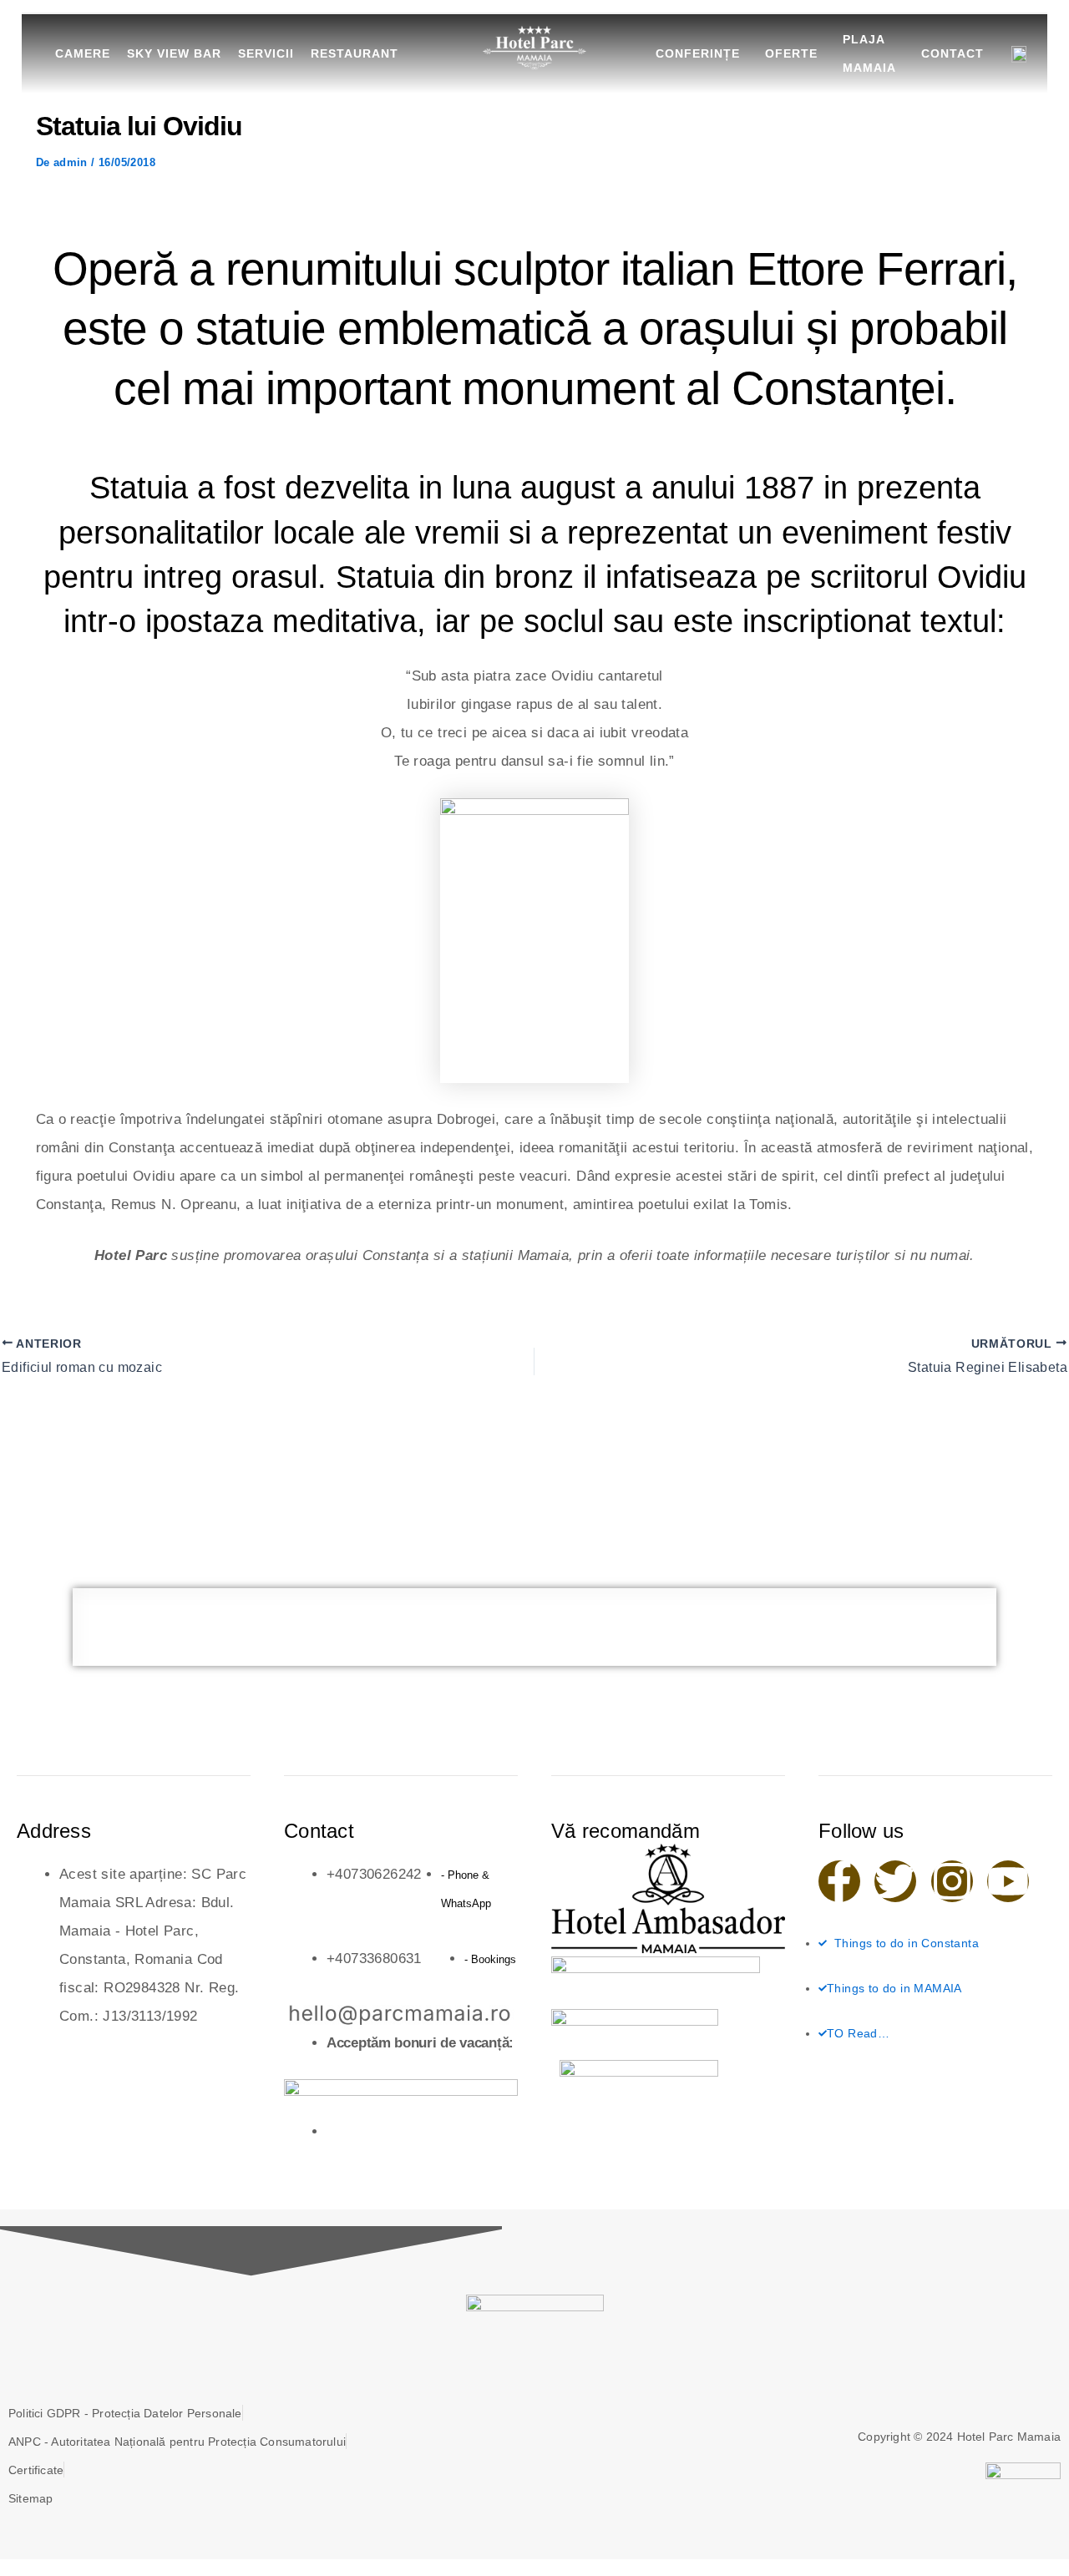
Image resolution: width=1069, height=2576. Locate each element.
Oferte (791, 53)
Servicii (266, 53)
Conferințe (698, 53)
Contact (952, 53)
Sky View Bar (174, 53)
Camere (83, 53)
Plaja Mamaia (869, 53)
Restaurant (355, 53)
